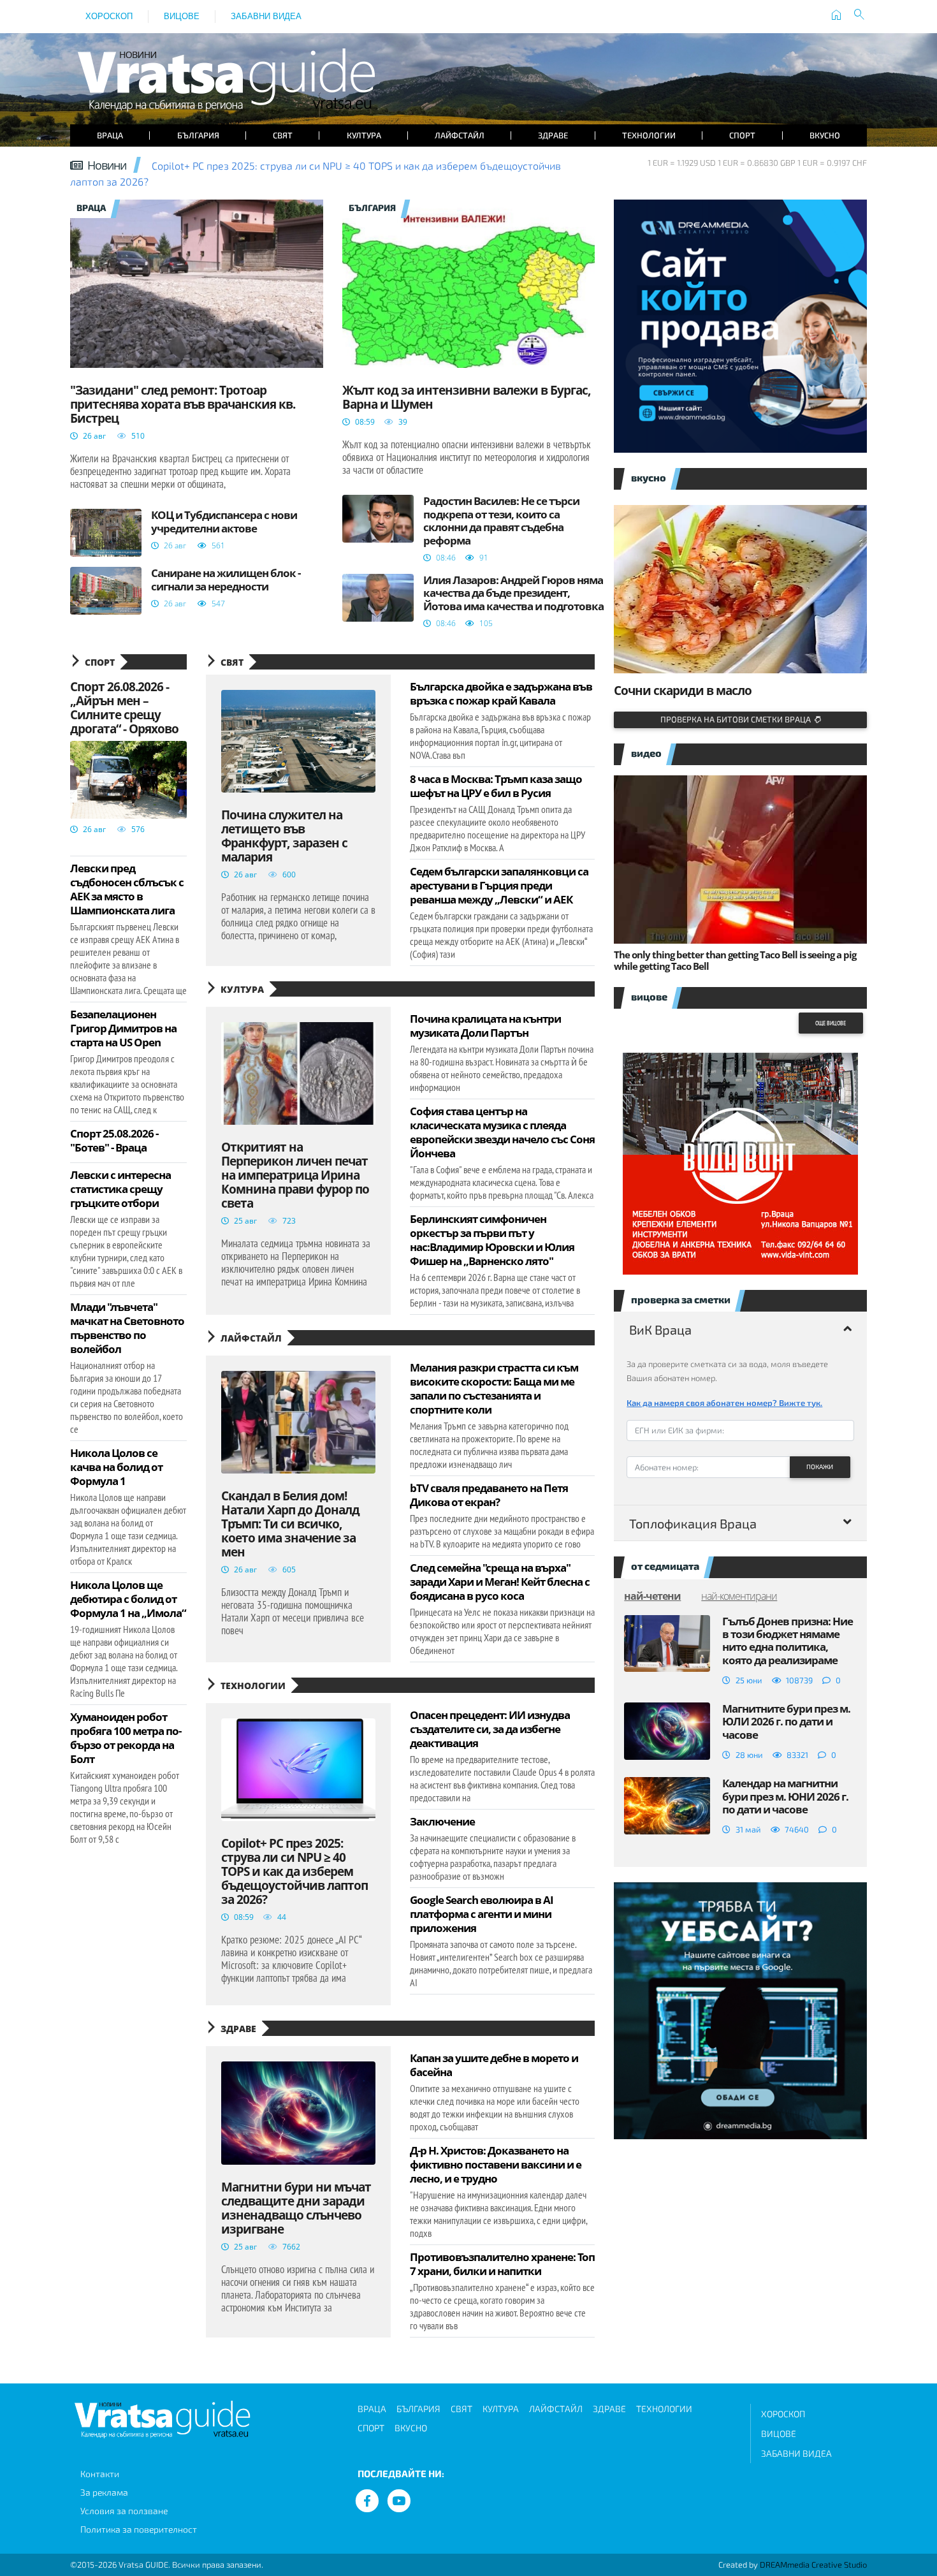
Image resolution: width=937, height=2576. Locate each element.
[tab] (740, 1329)
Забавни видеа (266, 16)
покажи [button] (820, 1467)
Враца (110, 135)
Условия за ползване (124, 2511)
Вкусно (825, 135)
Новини (107, 165)
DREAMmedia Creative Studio (813, 2565)
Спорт (742, 135)
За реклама (104, 2492)
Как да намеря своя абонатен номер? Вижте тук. (724, 1403)
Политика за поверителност (139, 2529)
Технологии (649, 135)
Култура (364, 135)
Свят (283, 135)
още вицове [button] (831, 1023)
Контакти (100, 2474)
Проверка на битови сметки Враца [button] (737, 719)
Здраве (553, 135)
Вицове (182, 16)
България (198, 135)
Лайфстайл (460, 135)
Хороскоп (109, 16)
